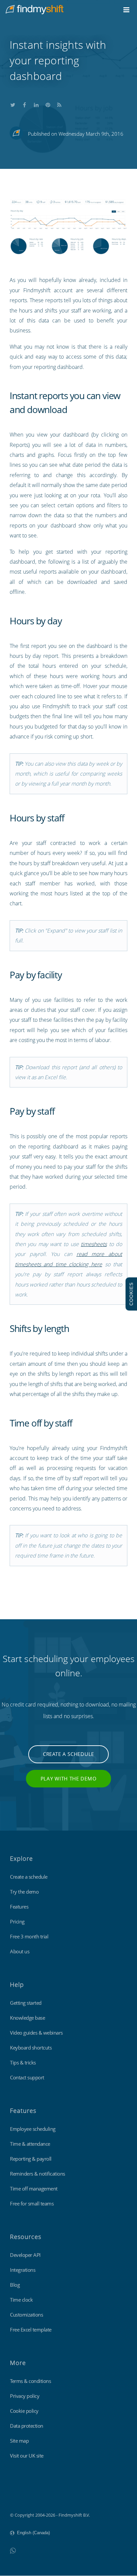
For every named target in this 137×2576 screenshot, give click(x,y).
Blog (15, 2285)
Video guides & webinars (36, 2033)
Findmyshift (22, 2497)
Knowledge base (27, 2018)
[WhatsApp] (13, 2550)
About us (20, 1951)
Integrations (23, 2270)
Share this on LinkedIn (36, 104)
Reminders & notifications (38, 2174)
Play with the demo (69, 1778)
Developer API (25, 2255)
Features (19, 1907)
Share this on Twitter (13, 104)
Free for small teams (32, 2203)
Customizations (26, 2315)
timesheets (94, 1244)
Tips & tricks (23, 2062)
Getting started (26, 2003)
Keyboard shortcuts (31, 2048)
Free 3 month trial (29, 1936)
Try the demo (24, 1892)
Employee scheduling (33, 2129)
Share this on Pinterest (48, 104)
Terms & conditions (30, 2381)
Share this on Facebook (25, 104)
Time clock (21, 2300)
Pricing (17, 1921)
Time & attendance (30, 2144)
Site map (19, 2441)
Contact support (27, 2077)
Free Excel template (31, 2330)
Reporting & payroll (31, 2159)
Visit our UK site (27, 2456)
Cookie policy (24, 2411)
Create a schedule (68, 1754)
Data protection (27, 2426)
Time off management (34, 2189)
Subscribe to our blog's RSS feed (60, 104)
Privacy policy (25, 2396)
